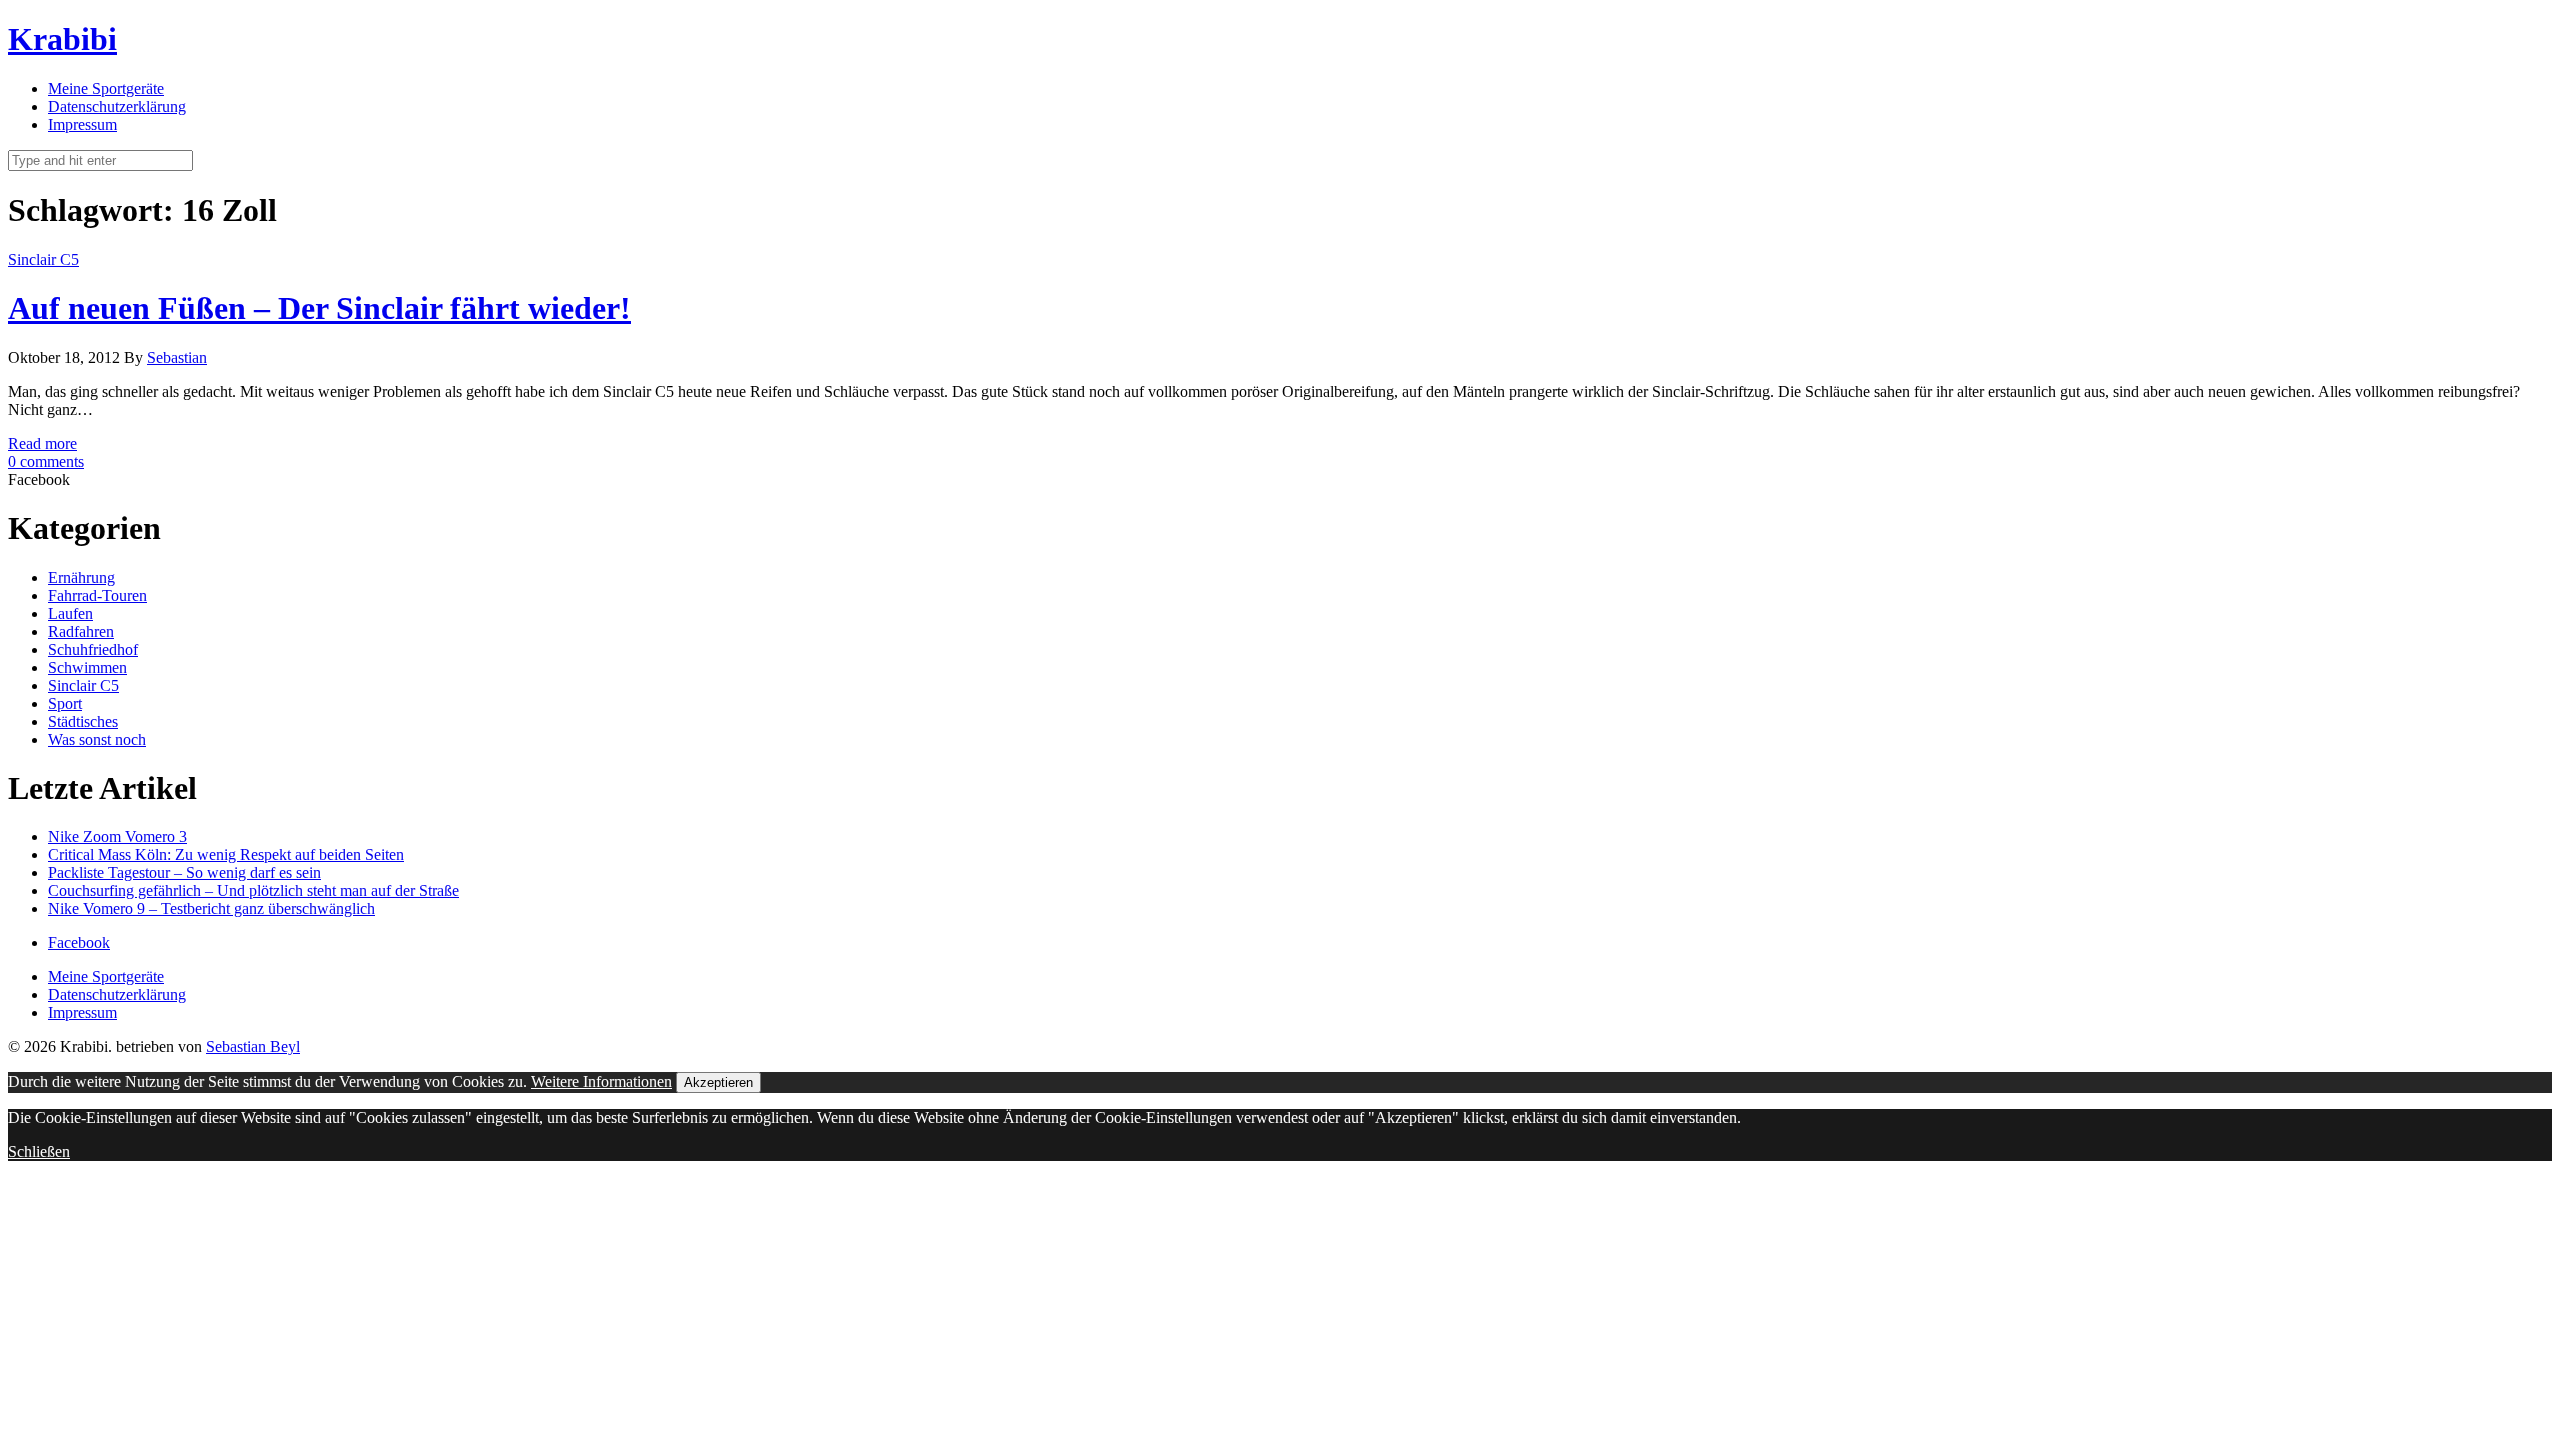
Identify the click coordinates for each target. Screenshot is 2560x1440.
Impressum (82, 124)
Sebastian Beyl (253, 1046)
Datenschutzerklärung (117, 106)
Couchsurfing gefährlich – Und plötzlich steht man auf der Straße (253, 890)
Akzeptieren (718, 1082)
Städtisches (83, 721)
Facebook (79, 942)
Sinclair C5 (43, 259)
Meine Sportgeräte (106, 88)
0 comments (46, 461)
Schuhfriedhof (93, 649)
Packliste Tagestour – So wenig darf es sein (184, 872)
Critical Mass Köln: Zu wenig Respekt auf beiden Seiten (226, 854)
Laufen (70, 613)
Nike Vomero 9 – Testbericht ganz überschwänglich (211, 908)
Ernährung (81, 577)
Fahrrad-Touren (97, 595)
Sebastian (177, 357)
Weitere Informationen (601, 1081)
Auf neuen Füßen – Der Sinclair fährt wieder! (319, 308)
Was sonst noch (97, 739)
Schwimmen (87, 667)
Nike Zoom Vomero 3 (117, 836)
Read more (42, 443)
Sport (65, 703)
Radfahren (81, 631)
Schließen (39, 1151)
